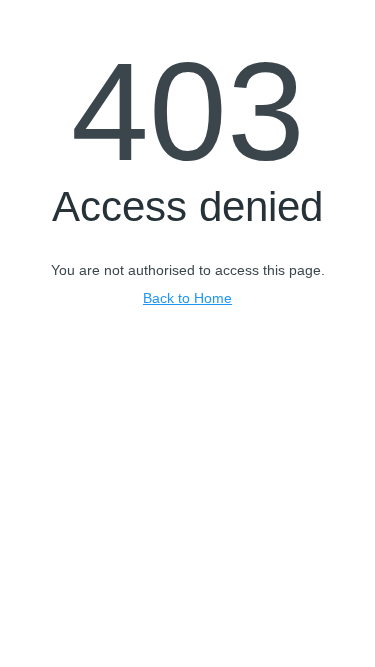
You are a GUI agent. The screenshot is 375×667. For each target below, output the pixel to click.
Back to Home (187, 298)
